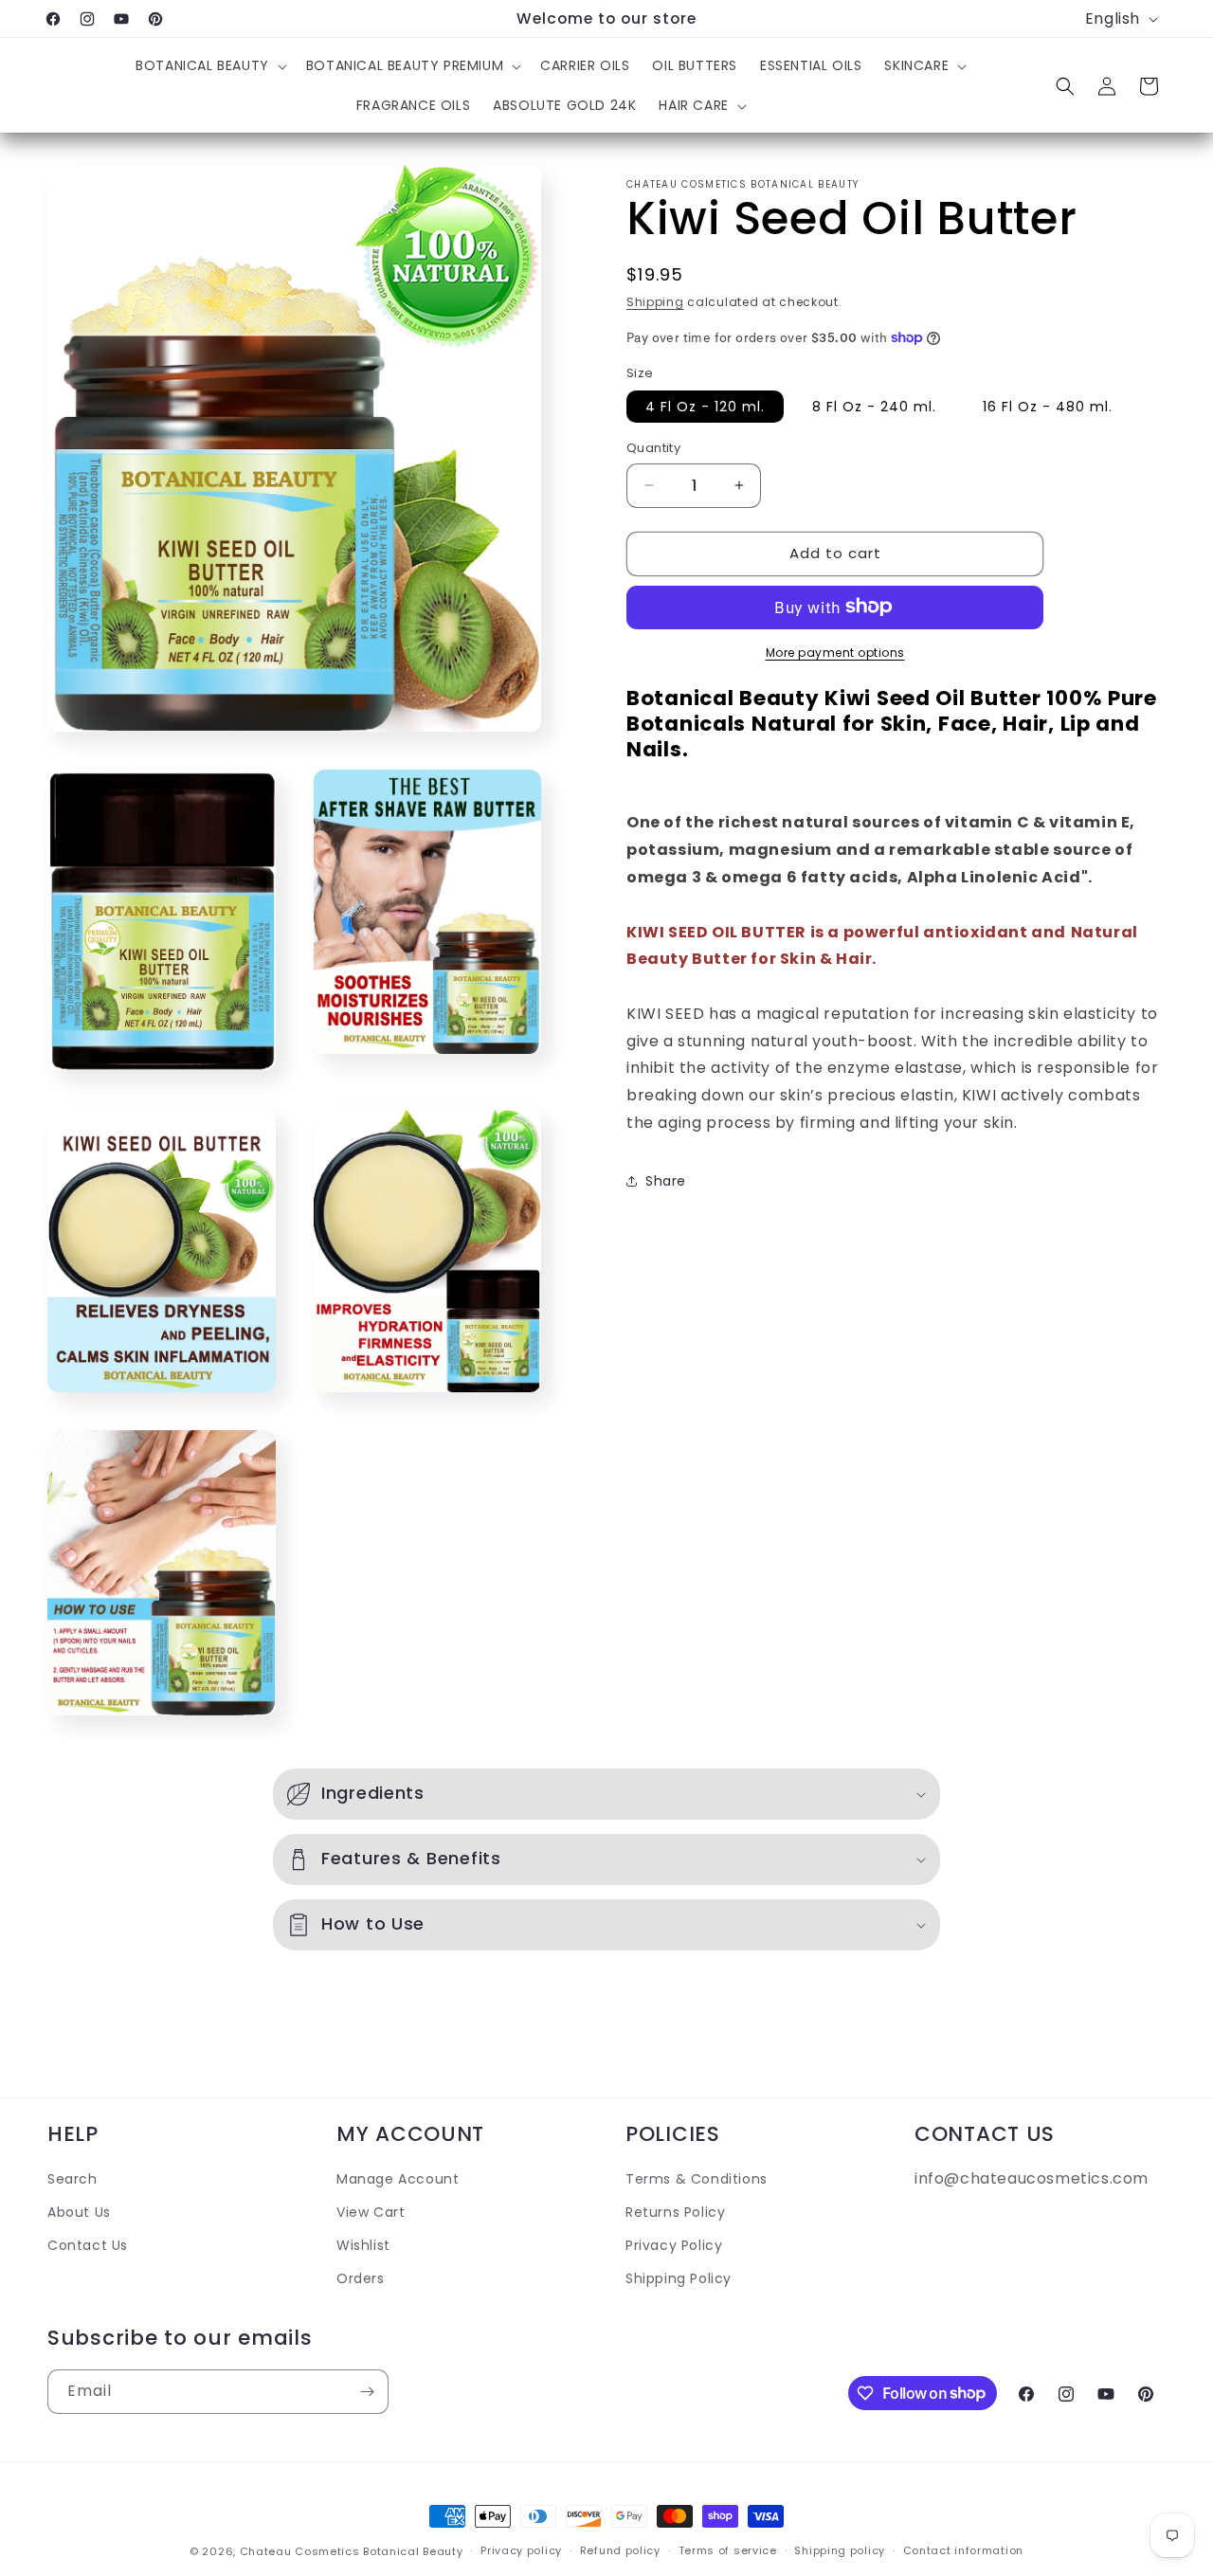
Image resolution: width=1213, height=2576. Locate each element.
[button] (209, 65)
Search (72, 2179)
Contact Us (88, 2245)
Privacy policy (521, 2550)
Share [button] (666, 1181)
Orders (361, 2278)
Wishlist (363, 2245)
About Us (79, 2212)
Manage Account (398, 2179)
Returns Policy (675, 2212)
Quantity (653, 448)
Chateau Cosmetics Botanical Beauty (352, 2551)
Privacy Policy (674, 2245)
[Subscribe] (367, 2392)
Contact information (963, 2550)
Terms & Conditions (697, 2179)
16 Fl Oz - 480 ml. (1048, 407)
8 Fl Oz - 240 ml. (874, 407)
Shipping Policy (679, 2278)
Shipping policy (840, 2550)
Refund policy (620, 2550)
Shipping (655, 302)
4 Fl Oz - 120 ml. (705, 407)
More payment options (835, 652)
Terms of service (728, 2550)
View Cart (371, 2212)
